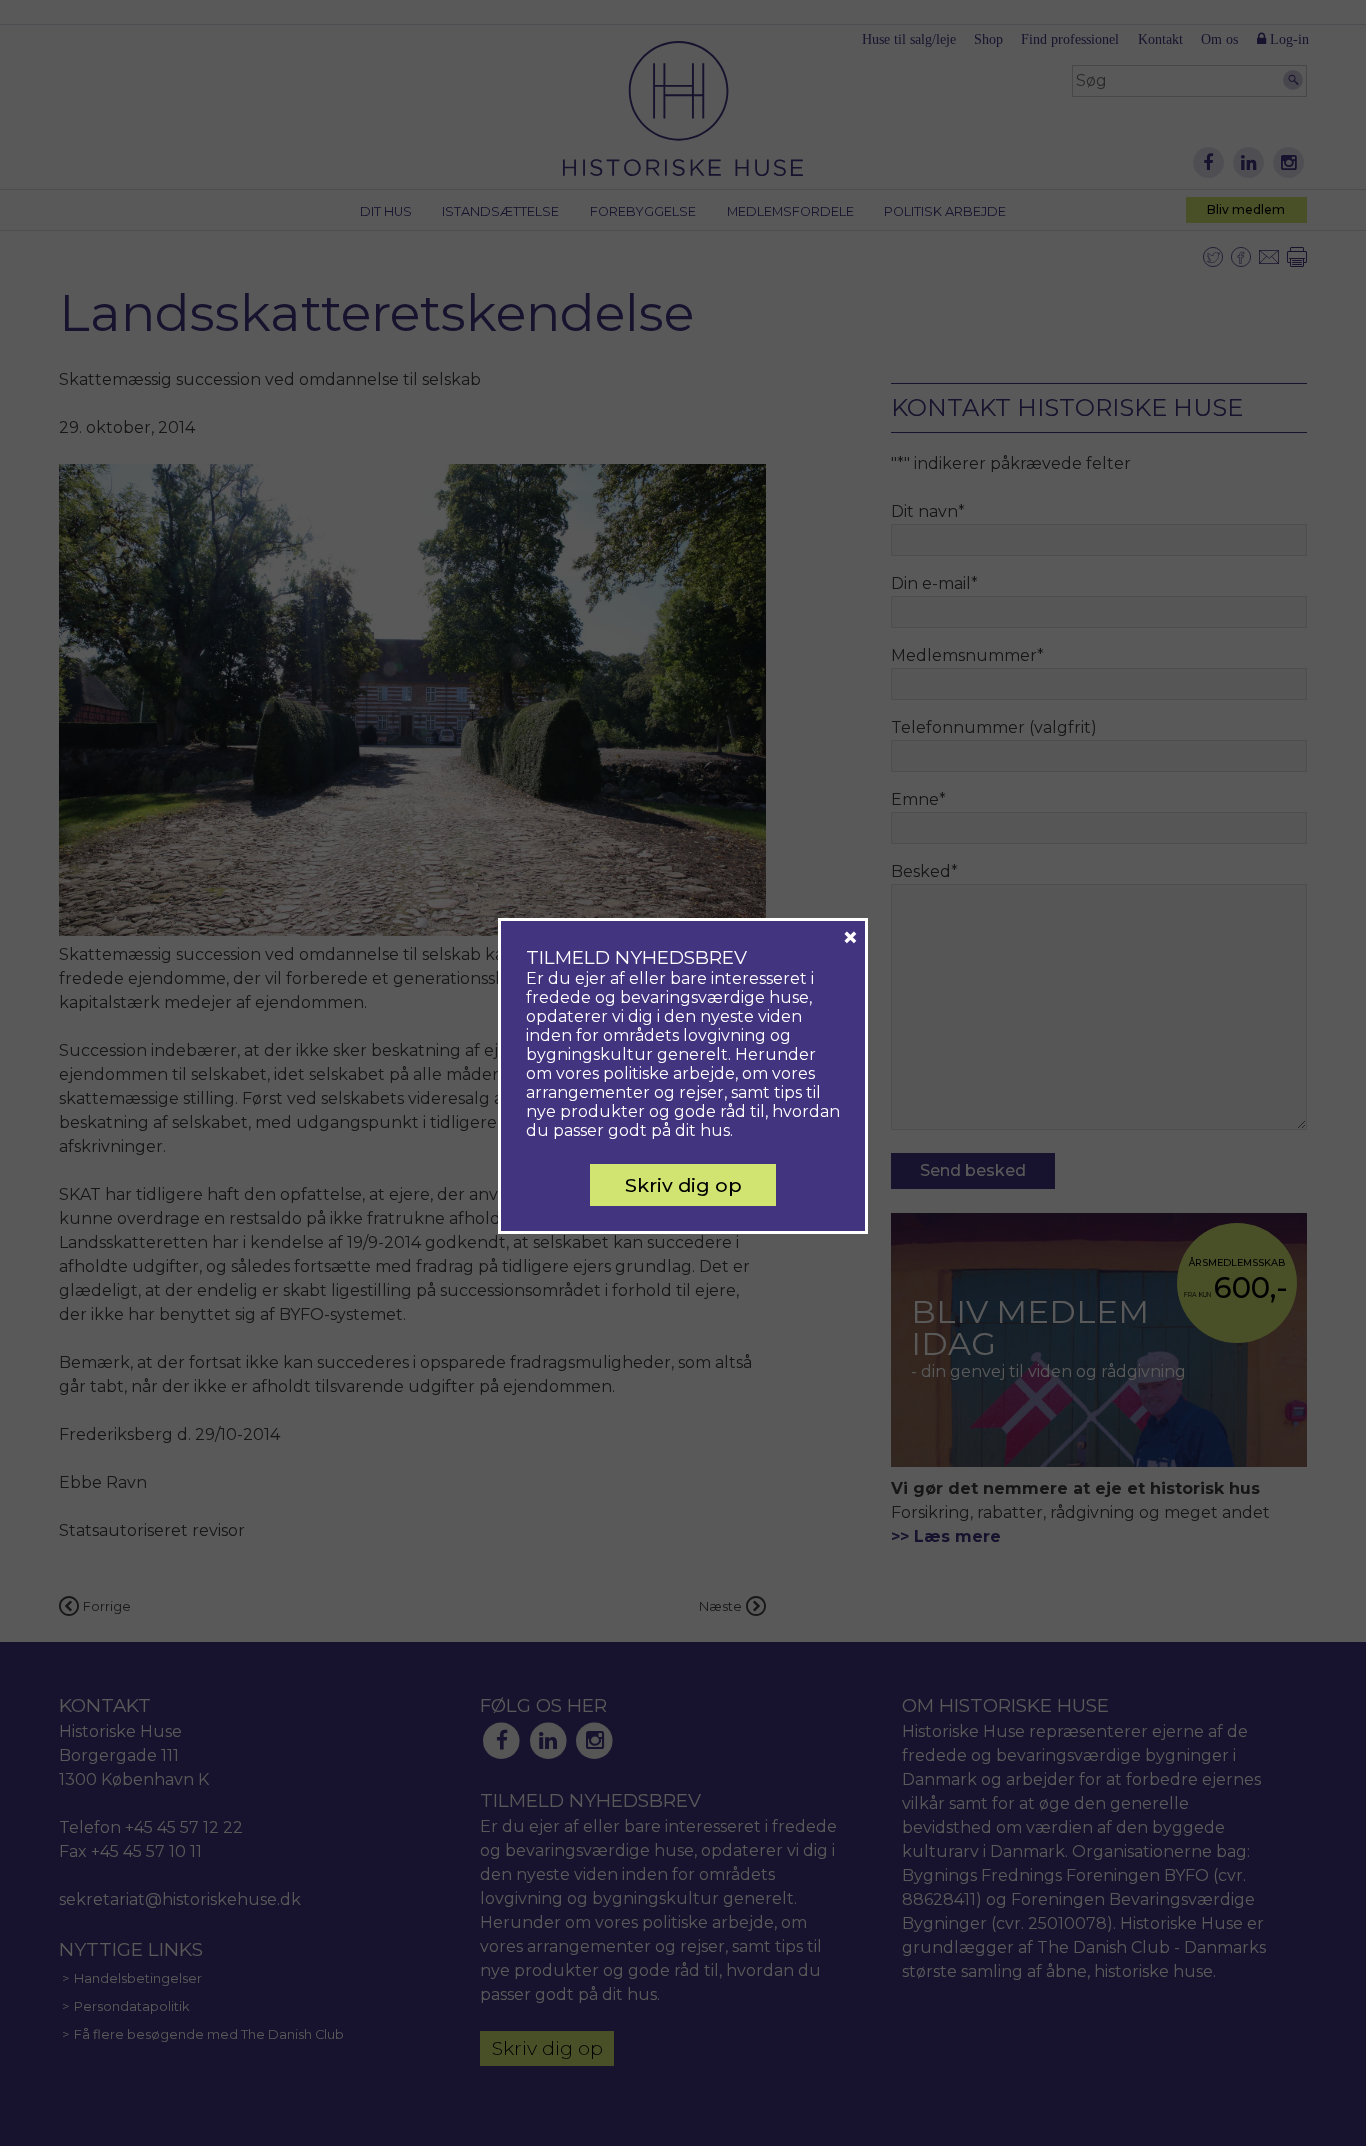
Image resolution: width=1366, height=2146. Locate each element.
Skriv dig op (683, 1185)
